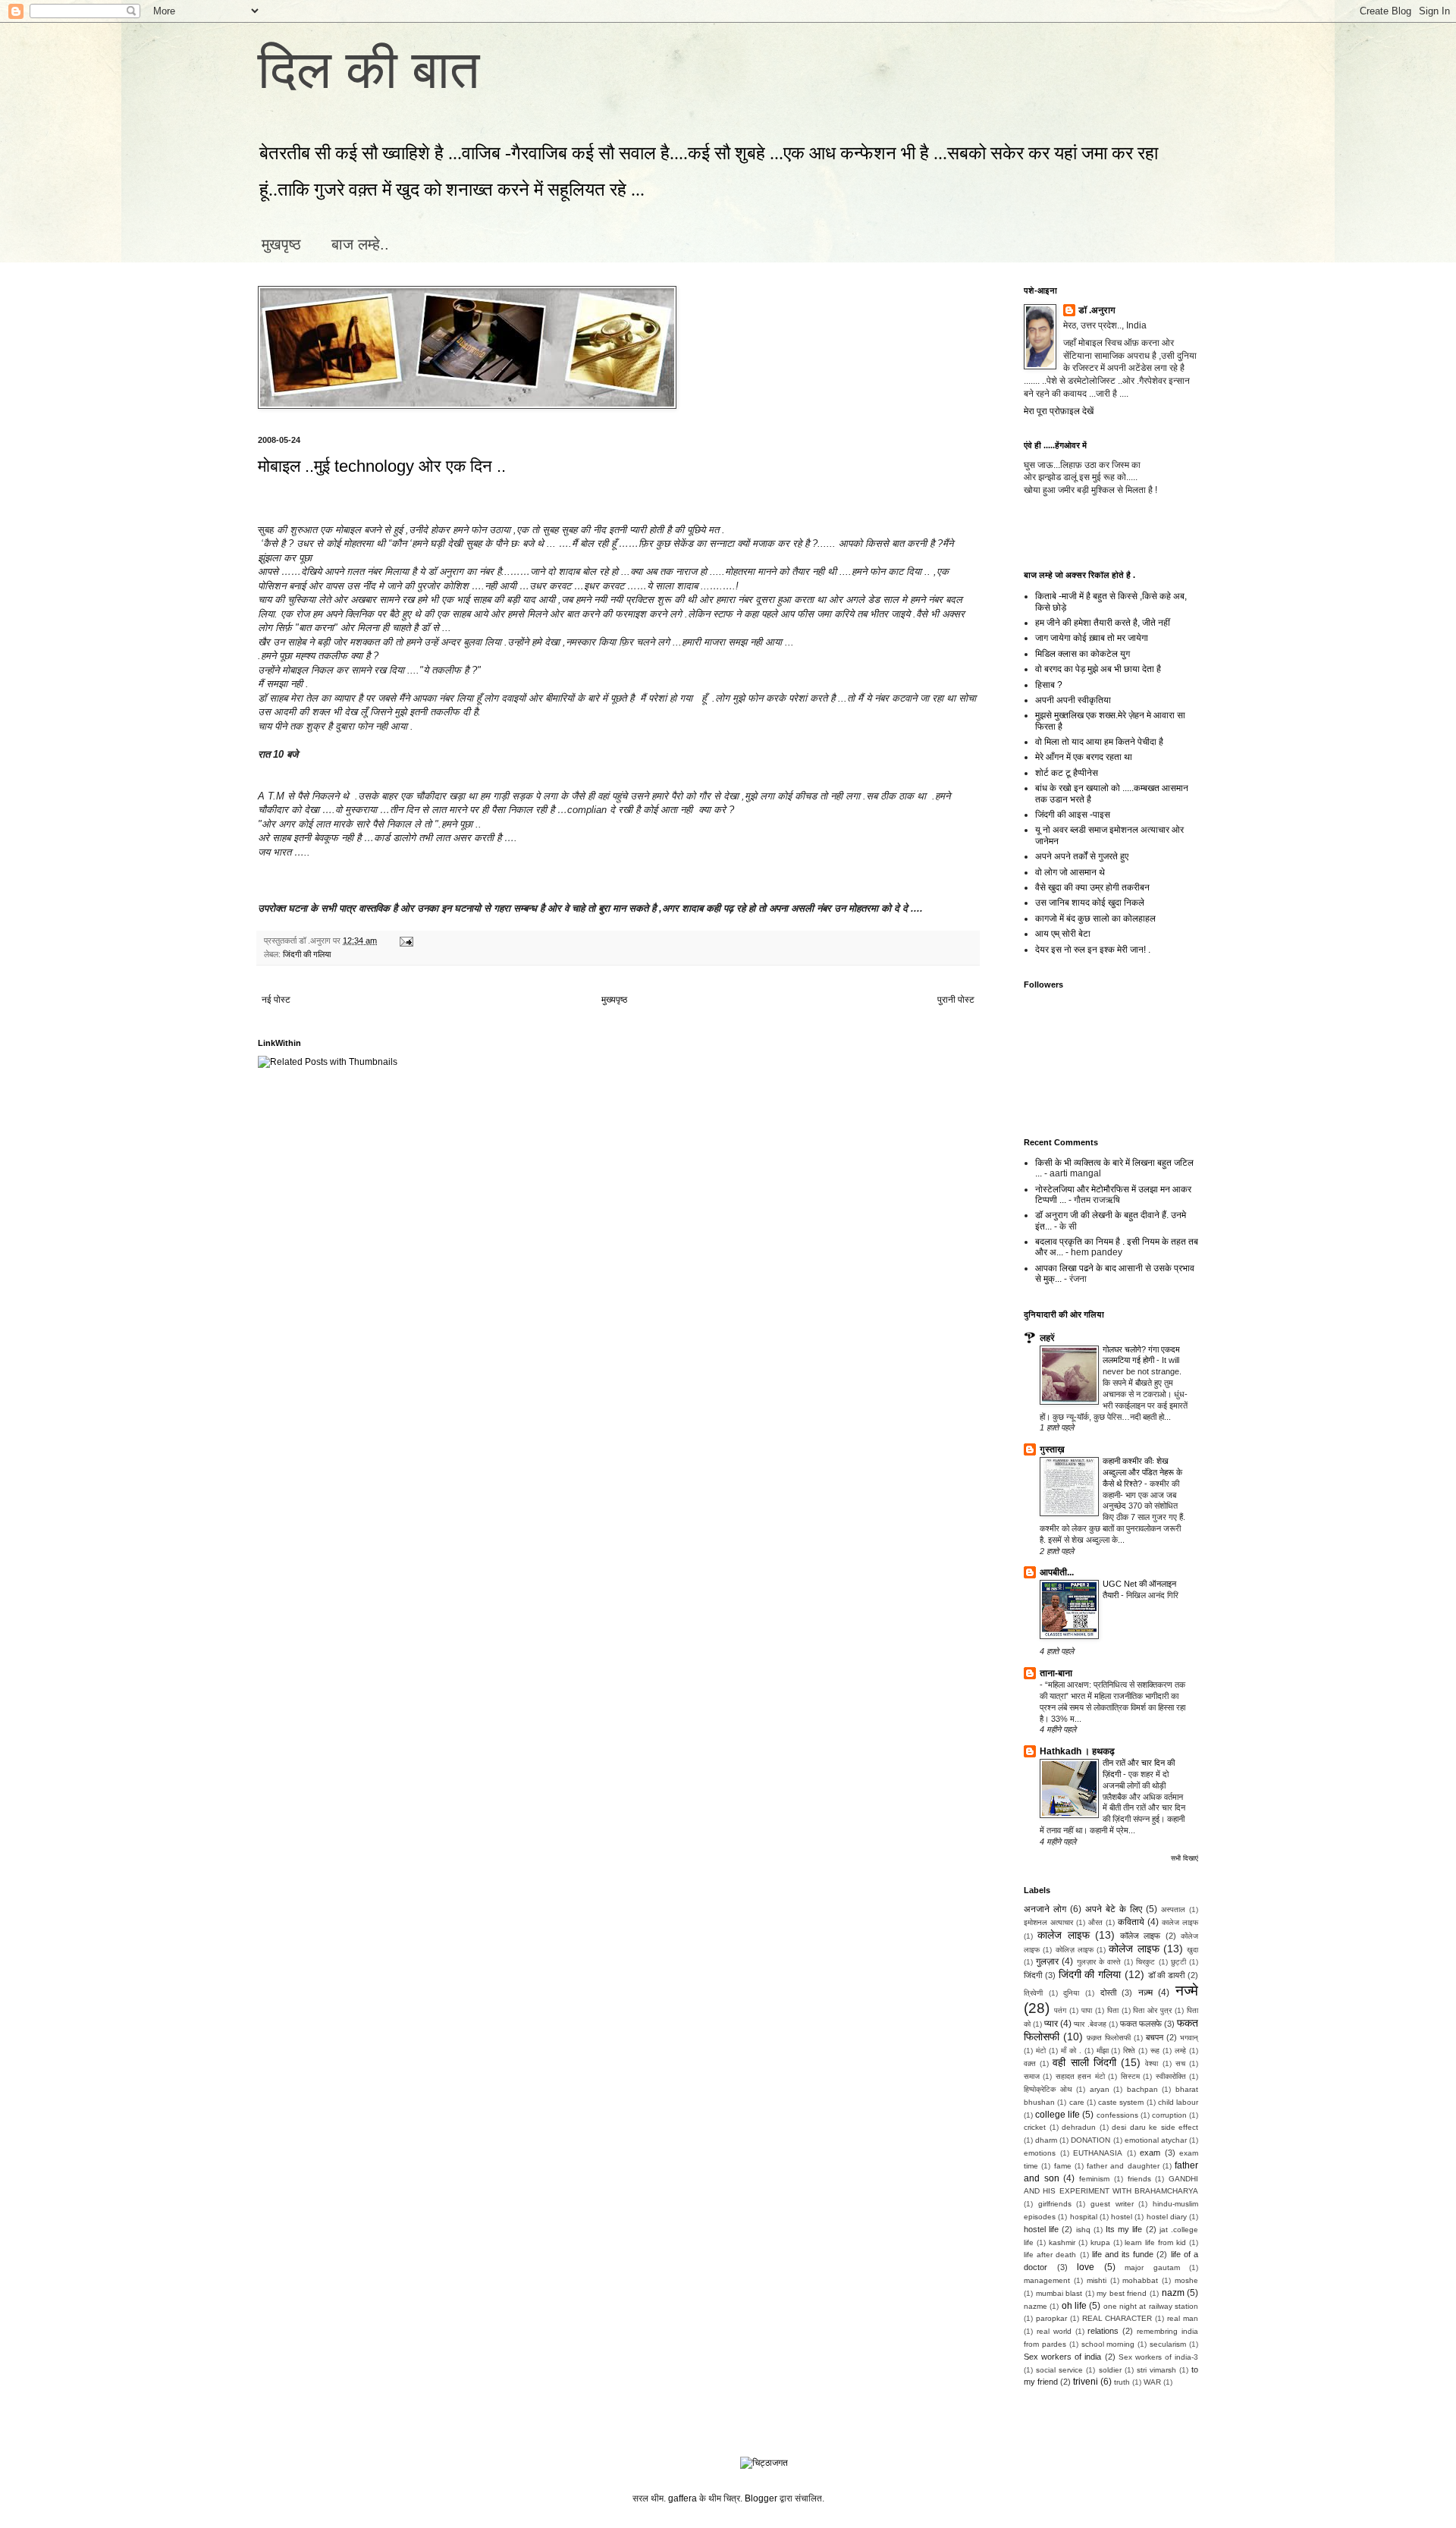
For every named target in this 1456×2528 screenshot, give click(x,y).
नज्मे (1187, 1991)
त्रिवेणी (1033, 1993)
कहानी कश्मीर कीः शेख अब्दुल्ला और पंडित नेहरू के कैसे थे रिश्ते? (1142, 1472)
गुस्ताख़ (1052, 1449)
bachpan (1142, 2089)
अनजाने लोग (1045, 1909)
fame (1063, 2166)
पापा (1087, 2010)
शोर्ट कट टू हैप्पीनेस (1067, 773)
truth (1122, 2382)
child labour (1178, 2102)
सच (1180, 2063)
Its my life (1124, 2229)
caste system (1121, 2102)
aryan (1100, 2089)
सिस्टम (1130, 2076)
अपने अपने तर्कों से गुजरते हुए (1082, 856)
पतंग (1060, 2010)
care (1077, 2102)
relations (1103, 2331)
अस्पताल (1173, 1909)
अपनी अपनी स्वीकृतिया (1073, 700)
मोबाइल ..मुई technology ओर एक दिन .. (382, 466)
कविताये (1131, 1922)
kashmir (1062, 2242)
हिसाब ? (1049, 685)
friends (1139, 2179)
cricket (1035, 2127)
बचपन (1155, 2037)
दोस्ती (1108, 1993)
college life (1057, 2115)
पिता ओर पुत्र (1152, 2010)
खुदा (1192, 1950)
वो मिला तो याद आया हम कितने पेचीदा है (1099, 742)
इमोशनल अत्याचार (1048, 1922)
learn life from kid (1155, 2242)
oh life (1074, 2306)
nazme (1036, 2306)
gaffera (682, 2498)
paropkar (1051, 2318)
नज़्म (1145, 1993)
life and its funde (1123, 2254)
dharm (1046, 2140)
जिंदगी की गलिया (307, 954)
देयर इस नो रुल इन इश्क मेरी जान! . (1093, 950)
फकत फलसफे (1141, 2024)
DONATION (1090, 2140)
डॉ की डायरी (1167, 1975)
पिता (1113, 2010)
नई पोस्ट (276, 1000)
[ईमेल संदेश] (405, 941)
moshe (1186, 2280)
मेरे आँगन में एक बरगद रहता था (1084, 757)
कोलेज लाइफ (1134, 1949)
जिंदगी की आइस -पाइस (1073, 815)
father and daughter (1123, 2166)
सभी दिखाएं (1185, 1858)
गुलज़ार (1047, 1961)
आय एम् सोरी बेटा (1063, 934)
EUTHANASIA (1098, 2153)
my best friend (1122, 2293)
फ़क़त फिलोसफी (1109, 2038)
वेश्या (1152, 2063)
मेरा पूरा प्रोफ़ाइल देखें (1059, 411)
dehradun (1079, 2127)
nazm (1173, 2293)
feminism (1094, 2179)
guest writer (1112, 2204)
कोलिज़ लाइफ (1075, 1950)
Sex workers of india (1062, 2357)
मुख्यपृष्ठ (614, 1000)
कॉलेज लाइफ (1140, 1936)
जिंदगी (1033, 1975)
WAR (1152, 2382)
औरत (1095, 1922)
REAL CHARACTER (1117, 2318)
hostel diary (1167, 2217)
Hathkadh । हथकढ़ (1077, 1751)
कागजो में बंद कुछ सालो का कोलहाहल (1095, 919)
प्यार (1051, 2024)
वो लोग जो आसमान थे (1070, 872)
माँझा (1103, 2051)
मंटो (1041, 2051)
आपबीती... (1057, 1572)
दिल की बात (369, 70)
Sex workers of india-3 (1158, 2357)
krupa (1100, 2242)
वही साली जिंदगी (1084, 2062)
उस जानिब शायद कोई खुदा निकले (1090, 903)
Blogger (761, 2498)
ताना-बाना (1056, 1673)
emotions (1040, 2153)
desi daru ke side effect (1155, 2127)
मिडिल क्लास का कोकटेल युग (1083, 654)
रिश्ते (1129, 2051)
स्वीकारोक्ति (1171, 2076)
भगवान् (1189, 2038)
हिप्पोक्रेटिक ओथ (1048, 2089)
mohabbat (1140, 2280)
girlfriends (1055, 2204)
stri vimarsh (1156, 2370)
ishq (1083, 2230)
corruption (1169, 2115)
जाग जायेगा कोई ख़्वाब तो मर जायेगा (1092, 638)
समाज (1032, 2076)
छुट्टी (1178, 1962)
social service (1059, 2370)
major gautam (1152, 2267)
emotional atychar (1156, 2140)
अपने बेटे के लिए (1114, 1909)
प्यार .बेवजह (1090, 2024)
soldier (1110, 2370)
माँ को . (1071, 2051)
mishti (1097, 2280)
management (1047, 2280)
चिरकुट (1145, 1962)
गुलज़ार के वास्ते (1099, 1962)
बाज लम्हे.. (360, 244)
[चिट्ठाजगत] (764, 2463)
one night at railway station (1151, 2306)
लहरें (1047, 1338)
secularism (1168, 2344)
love (1086, 2267)
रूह (1155, 2051)
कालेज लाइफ (1180, 1922)
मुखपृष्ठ (281, 244)
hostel (1122, 2217)
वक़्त (1030, 2063)
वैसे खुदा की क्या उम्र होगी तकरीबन (1092, 887)
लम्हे (1180, 2051)
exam (1150, 2153)
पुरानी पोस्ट (956, 1000)
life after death (1050, 2255)
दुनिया (1071, 1993)
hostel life (1041, 2229)
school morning (1108, 2344)
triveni (1086, 2382)
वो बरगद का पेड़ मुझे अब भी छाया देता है (1098, 669)
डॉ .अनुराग (1097, 310)
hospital (1084, 2217)
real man (1183, 2318)
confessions (1117, 2115)
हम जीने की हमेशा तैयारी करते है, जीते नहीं (1103, 623)
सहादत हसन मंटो (1080, 2076)
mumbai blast (1059, 2293)
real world (1054, 2331)
